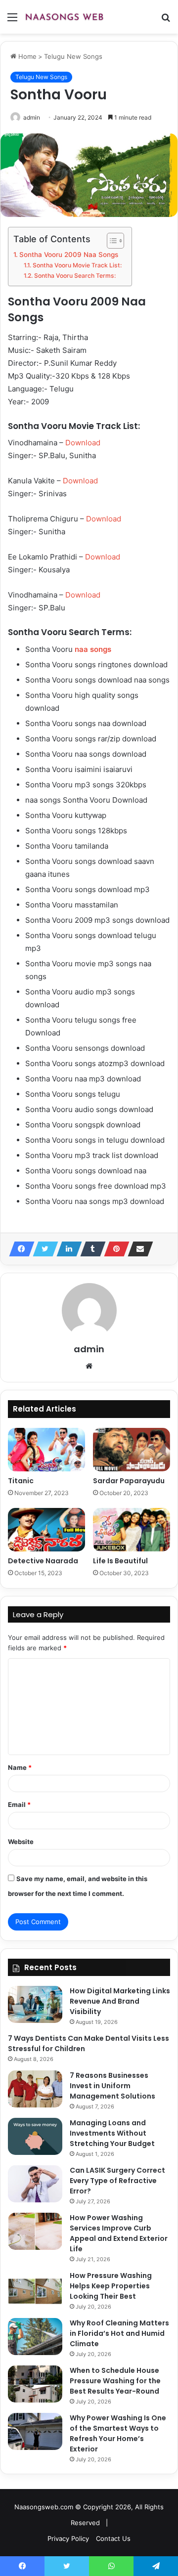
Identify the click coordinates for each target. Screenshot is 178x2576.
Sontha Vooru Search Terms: (75, 276)
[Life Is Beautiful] (132, 1530)
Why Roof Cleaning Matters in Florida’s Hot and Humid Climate (119, 2333)
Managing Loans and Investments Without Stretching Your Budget (112, 2133)
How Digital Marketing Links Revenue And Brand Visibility (120, 2001)
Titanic (21, 1481)
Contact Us (113, 2538)
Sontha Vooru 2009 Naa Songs (69, 255)
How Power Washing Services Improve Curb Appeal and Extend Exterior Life (119, 2233)
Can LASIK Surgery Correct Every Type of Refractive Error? (117, 2181)
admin (32, 117)
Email (19, 1804)
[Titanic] (46, 1450)
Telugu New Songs (73, 56)
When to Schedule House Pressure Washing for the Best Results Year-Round (115, 2381)
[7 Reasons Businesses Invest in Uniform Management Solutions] (35, 2089)
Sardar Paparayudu (129, 1481)
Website (21, 1842)
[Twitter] (43, 1249)
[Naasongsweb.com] (64, 17)
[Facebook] (19, 1249)
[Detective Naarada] (46, 1530)
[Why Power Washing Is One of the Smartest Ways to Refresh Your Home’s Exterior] (35, 2431)
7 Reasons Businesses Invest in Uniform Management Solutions (112, 2086)
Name (20, 1767)
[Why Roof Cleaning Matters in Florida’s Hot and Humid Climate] (35, 2337)
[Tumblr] (90, 1249)
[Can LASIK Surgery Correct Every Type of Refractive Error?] (35, 2184)
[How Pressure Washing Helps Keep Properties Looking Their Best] (35, 2289)
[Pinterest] (114, 1249)
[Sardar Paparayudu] (132, 1450)
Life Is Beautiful (120, 1561)
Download (83, 443)
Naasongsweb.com (44, 2507)
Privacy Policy (68, 2538)
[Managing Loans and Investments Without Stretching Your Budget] (35, 2136)
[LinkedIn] (66, 1249)
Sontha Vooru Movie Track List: (77, 265)
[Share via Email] (137, 1249)
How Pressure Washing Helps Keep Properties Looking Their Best (111, 2286)
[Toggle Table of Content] (111, 241)
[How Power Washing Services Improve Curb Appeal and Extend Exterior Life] (35, 2231)
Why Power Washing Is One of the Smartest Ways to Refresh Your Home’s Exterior (118, 2433)
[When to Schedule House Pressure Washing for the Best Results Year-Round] (35, 2384)
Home (26, 56)
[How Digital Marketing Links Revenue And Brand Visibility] (35, 2004)
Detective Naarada (43, 1561)
